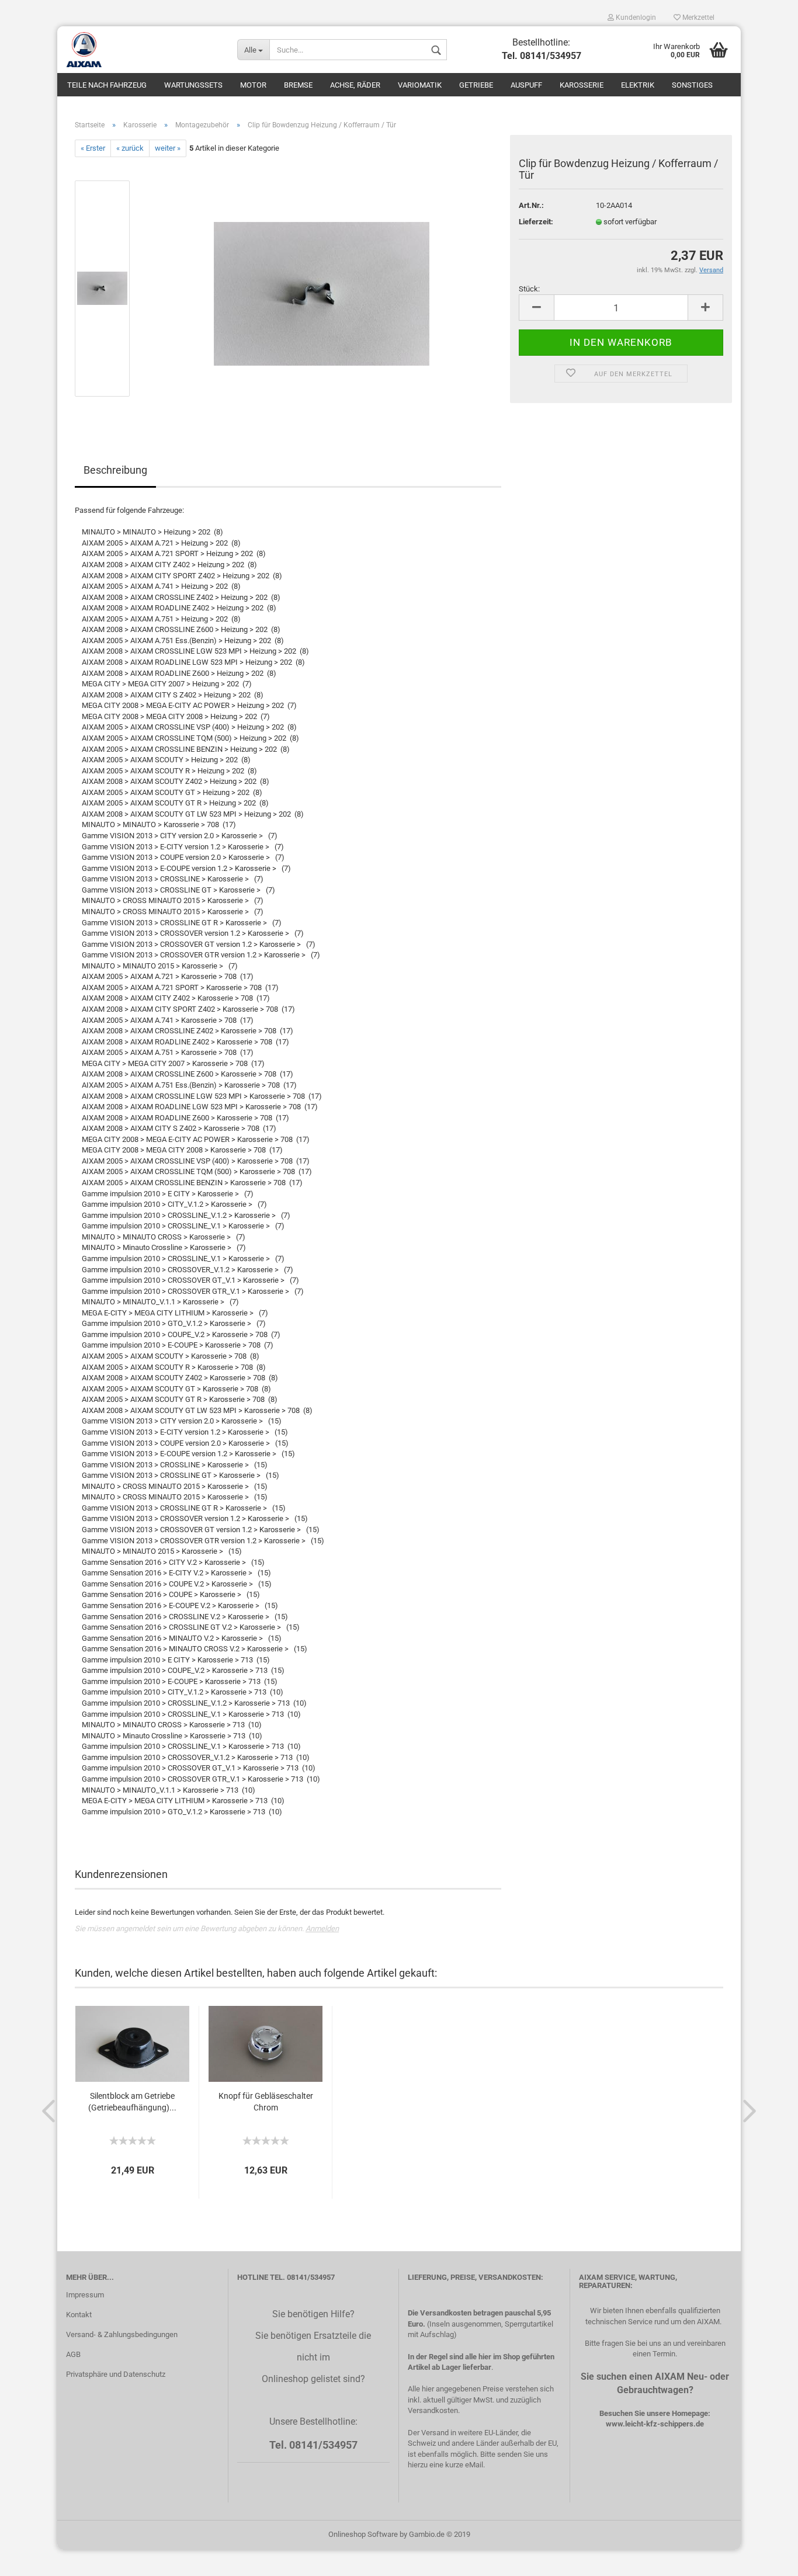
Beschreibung (115, 470)
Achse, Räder (355, 85)
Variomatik (420, 85)
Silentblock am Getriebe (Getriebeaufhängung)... (132, 2102)
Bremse (298, 85)
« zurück (130, 148)
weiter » (168, 148)
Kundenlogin (635, 18)
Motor (253, 85)
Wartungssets (193, 85)
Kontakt (79, 2315)
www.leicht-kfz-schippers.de (655, 2424)
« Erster (93, 148)
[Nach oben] (766, 2558)
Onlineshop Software (363, 2534)
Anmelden (322, 1928)
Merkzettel (698, 18)
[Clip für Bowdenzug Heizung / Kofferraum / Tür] (322, 288)
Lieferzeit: (536, 222)
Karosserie (582, 85)
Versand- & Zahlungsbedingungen (122, 2334)
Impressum (85, 2295)
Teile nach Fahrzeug (107, 85)
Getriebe (476, 85)
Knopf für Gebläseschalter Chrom (266, 2102)
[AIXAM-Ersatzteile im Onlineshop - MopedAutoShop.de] (143, 50)
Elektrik (638, 85)
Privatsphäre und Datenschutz (116, 2374)
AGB (73, 2354)
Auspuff (526, 85)
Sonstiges (692, 85)
